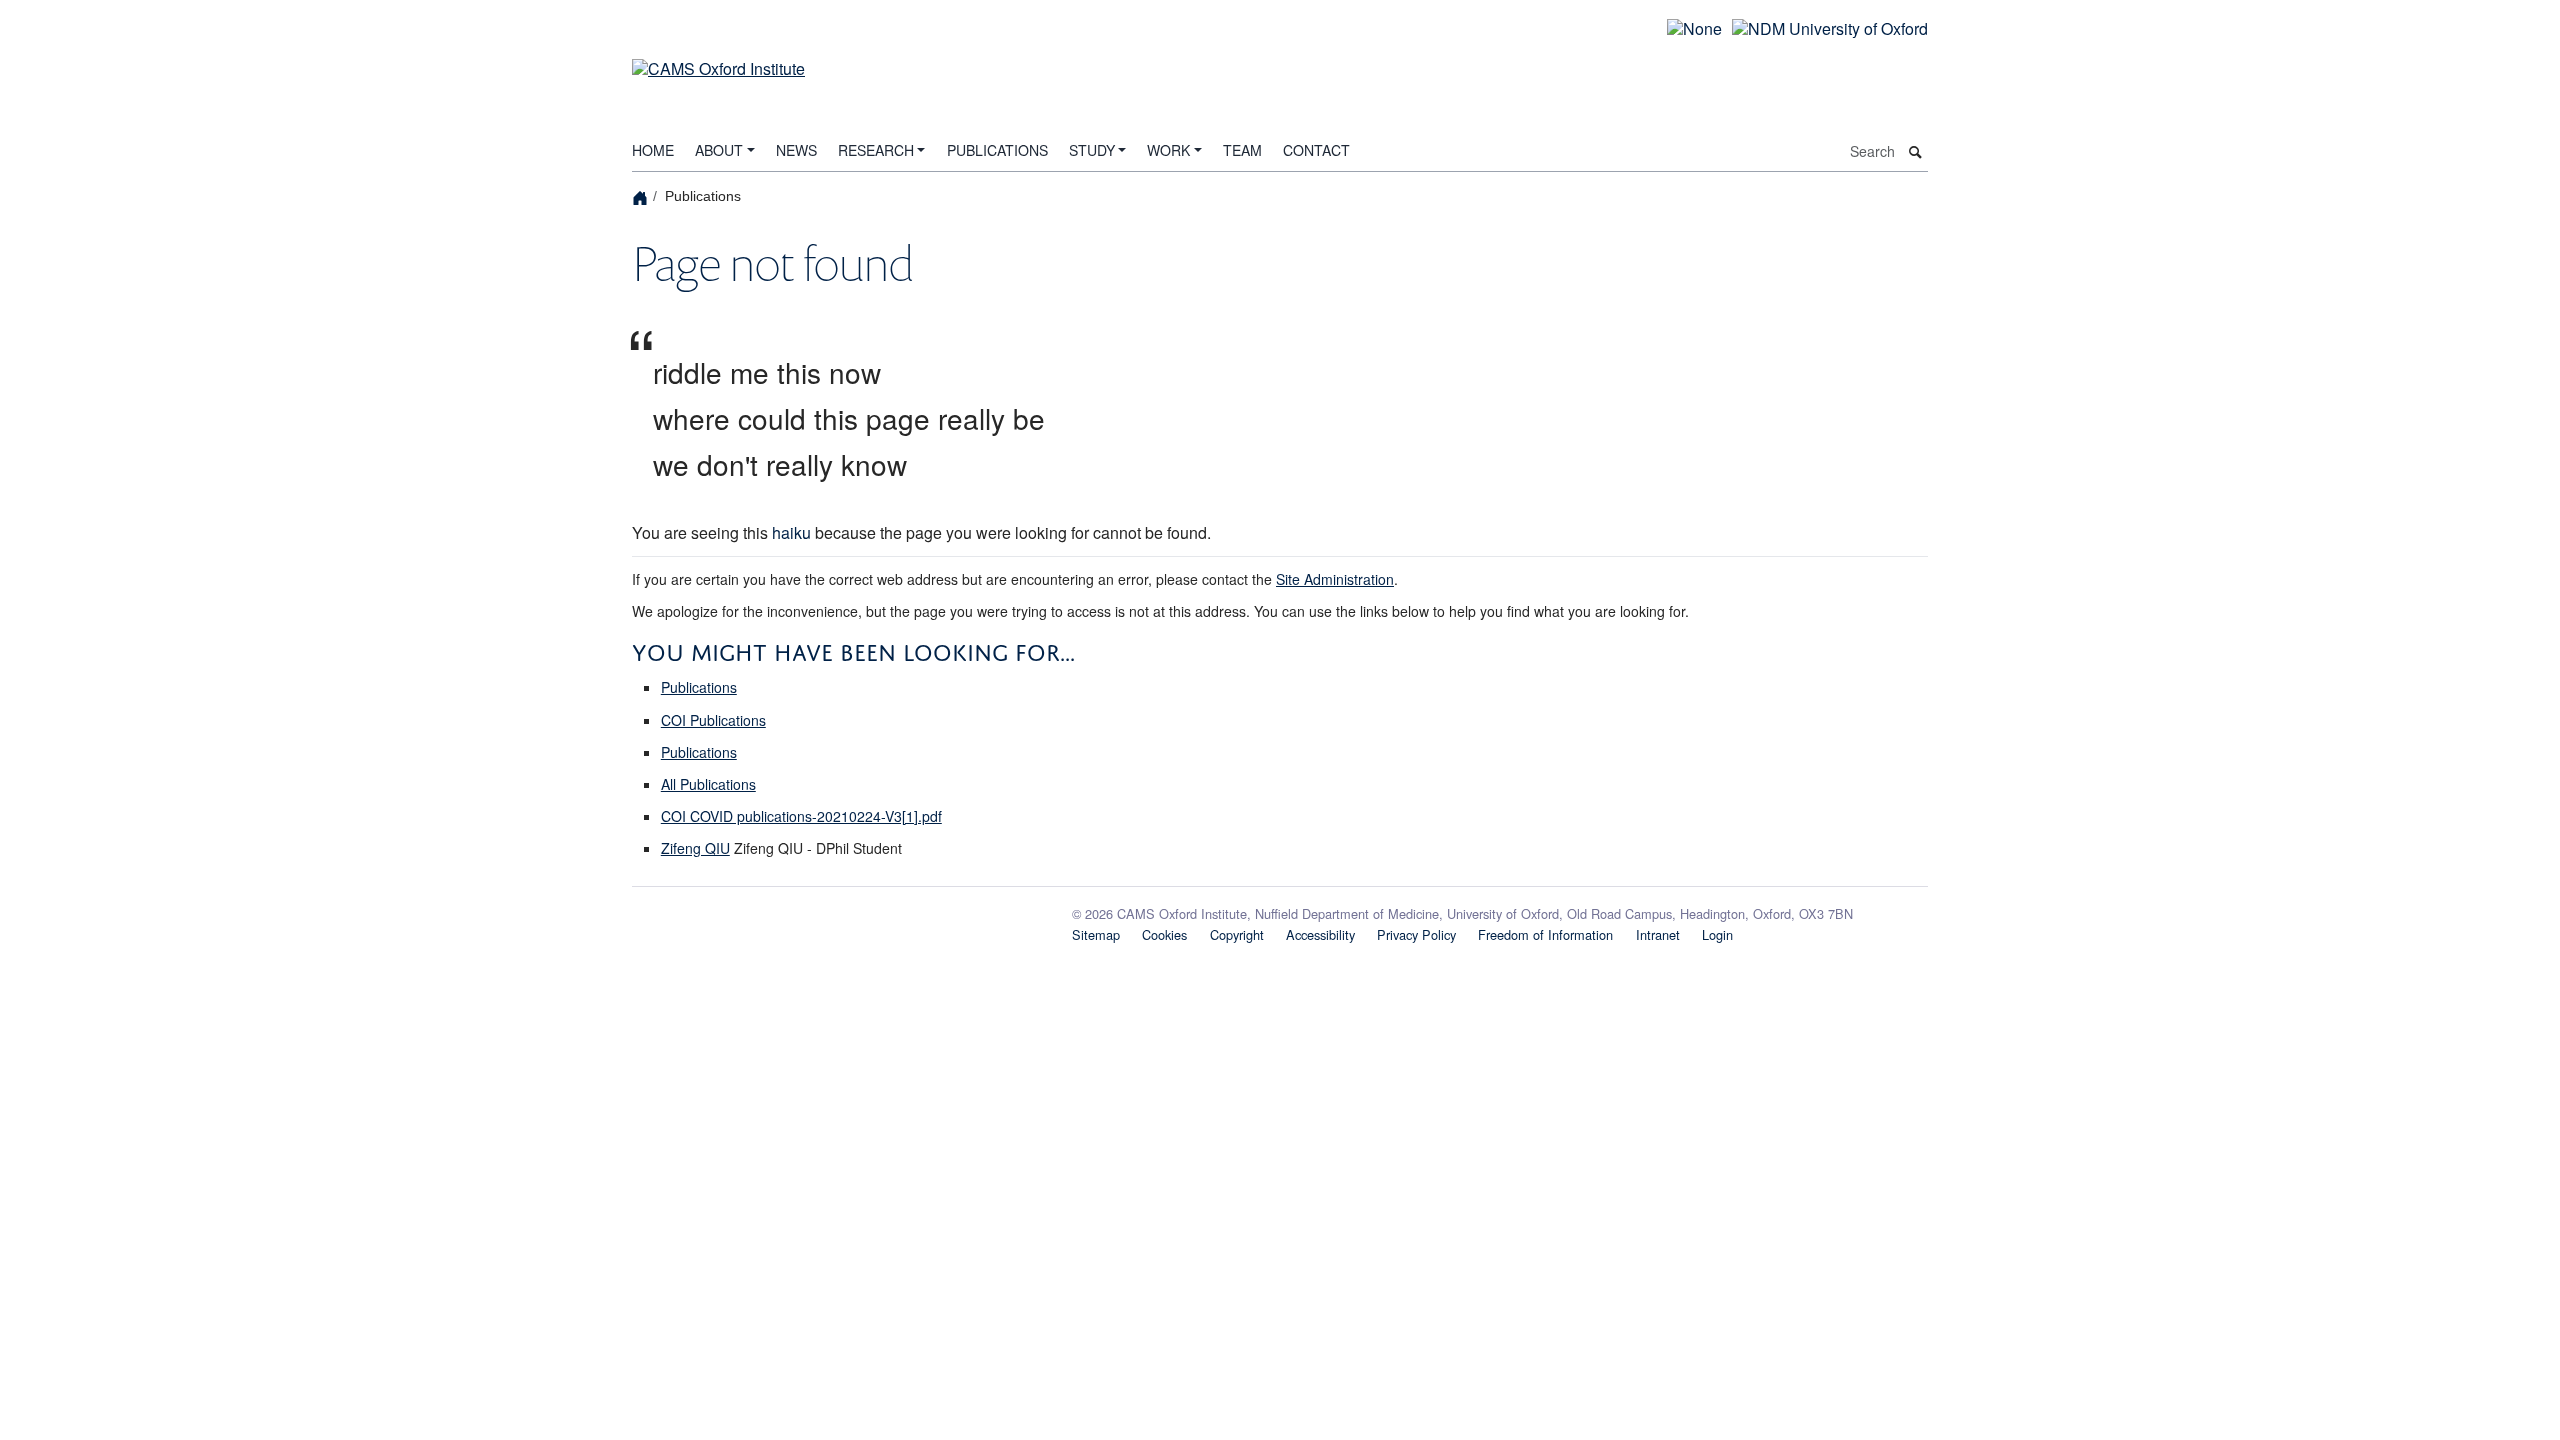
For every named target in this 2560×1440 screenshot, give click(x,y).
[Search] (1916, 152)
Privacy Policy (1416, 934)
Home (653, 150)
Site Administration (1335, 579)
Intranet (1658, 934)
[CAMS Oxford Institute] (718, 56)
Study (1092, 150)
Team (1242, 150)
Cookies (1164, 934)
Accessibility (1320, 934)
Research (876, 150)
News (796, 150)
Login (1717, 934)
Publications (997, 150)
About (719, 150)
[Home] (642, 196)
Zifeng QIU (695, 848)
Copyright (1237, 934)
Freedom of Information (1545, 934)
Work (1168, 150)
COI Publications (713, 720)
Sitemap (1096, 934)
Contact (1316, 150)
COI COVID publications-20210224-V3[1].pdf (801, 816)
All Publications (708, 784)
